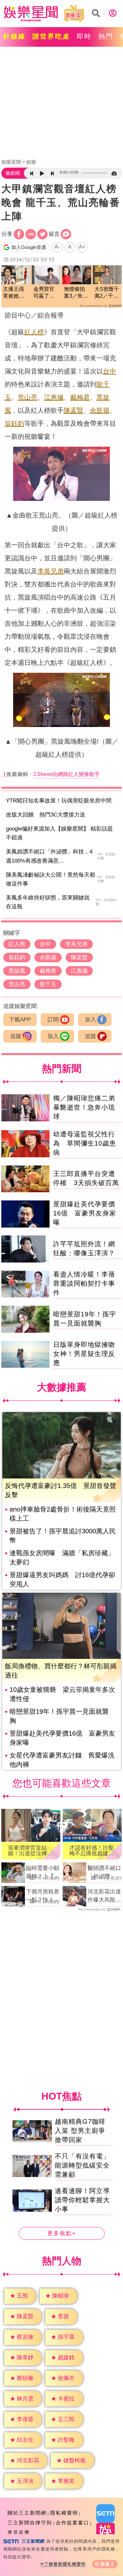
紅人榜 (34, 332)
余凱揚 (100, 410)
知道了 (108, 2564)
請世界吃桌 (51, 36)
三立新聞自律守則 (30, 2523)
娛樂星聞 (11, 162)
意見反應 (19, 2532)
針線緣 (15, 36)
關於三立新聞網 (27, 2513)
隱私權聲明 (64, 2513)
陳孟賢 (73, 410)
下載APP (20, 1020)
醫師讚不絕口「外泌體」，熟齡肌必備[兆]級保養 (104, 1873)
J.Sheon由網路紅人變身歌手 (66, 774)
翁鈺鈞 (14, 423)
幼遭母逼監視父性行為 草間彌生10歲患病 (85, 1143)
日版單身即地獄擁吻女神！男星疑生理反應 (84, 1354)
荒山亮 (28, 397)
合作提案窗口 (72, 2523)
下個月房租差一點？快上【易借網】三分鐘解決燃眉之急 (43, 1896)
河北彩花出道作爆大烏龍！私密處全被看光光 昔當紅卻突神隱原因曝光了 (104, 1896)
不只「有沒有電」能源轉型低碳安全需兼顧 (82, 2165)
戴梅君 (80, 397)
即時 (84, 36)
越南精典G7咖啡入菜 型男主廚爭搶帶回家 (80, 2131)
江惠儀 (54, 397)
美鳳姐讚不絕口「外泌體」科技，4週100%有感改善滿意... (49, 856)
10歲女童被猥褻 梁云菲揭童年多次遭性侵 (62, 1694)
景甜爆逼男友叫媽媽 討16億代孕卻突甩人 (62, 1579)
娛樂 (31, 162)
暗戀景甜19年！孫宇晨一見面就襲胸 (59, 1716)
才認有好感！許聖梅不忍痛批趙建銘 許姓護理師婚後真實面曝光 (92, 1851)
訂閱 (53, 1020)
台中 (110, 371)
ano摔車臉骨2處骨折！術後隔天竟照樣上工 (63, 1514)
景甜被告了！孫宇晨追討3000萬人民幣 (63, 1536)
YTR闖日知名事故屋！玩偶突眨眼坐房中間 (59, 801)
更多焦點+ (62, 2233)
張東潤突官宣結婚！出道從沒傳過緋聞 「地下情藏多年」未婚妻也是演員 (30, 1851)
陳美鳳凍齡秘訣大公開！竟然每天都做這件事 (51, 879)
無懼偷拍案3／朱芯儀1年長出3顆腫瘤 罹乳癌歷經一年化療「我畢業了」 (76, 293)
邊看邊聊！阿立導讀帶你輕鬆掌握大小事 (82, 2200)
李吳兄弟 (51, 571)
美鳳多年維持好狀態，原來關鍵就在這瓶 (48, 902)
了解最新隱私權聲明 (65, 2564)
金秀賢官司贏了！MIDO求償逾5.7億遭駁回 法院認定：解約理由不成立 (45, 293)
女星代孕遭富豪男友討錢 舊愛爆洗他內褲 (62, 1760)
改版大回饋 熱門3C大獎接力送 (46, 815)
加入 (91, 1020)
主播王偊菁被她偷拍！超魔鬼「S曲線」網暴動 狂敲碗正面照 (13, 293)
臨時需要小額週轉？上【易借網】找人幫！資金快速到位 (43, 1873)
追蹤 (16, 1036)
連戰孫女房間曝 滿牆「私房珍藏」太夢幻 (62, 1558)
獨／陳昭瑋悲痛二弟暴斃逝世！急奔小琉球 (84, 1107)
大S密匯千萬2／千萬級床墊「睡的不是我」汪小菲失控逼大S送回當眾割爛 (107, 293)
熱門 (106, 36)
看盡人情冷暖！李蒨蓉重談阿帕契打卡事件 (84, 1283)
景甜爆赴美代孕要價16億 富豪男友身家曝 (85, 1213)
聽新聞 (13, 173)
